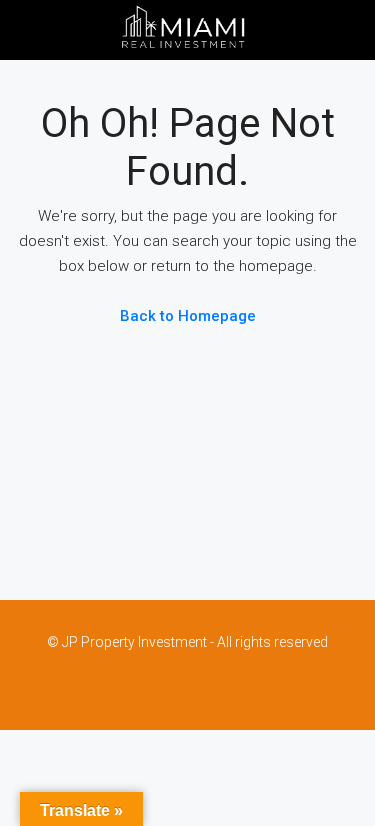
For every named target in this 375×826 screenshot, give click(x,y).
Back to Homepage (188, 316)
